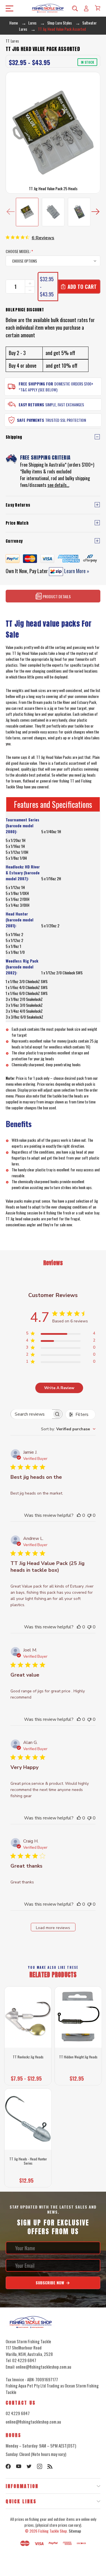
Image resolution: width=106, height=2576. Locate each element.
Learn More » (76, 571)
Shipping (14, 437)
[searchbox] (31, 1414)
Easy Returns (31, 404)
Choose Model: (19, 251)
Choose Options (28, 2077)
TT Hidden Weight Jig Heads (78, 2057)
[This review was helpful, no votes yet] (79, 1515)
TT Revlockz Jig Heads (28, 2057)
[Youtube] (19, 2466)
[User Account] (86, 8)
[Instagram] (40, 2466)
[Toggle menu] (8, 8)
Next (95, 212)
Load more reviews (53, 1928)
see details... (58, 485)
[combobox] (68, 1429)
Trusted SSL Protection (66, 420)
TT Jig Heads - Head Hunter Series (28, 2161)
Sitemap (75, 2531)
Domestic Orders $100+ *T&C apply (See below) (56, 387)
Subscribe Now (50, 2283)
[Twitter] (29, 2466)
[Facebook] (8, 2466)
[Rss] (50, 2466)
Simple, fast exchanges (65, 404)
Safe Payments (31, 420)
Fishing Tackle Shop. (53, 2531)
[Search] (75, 8)
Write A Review (59, 1388)
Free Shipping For (36, 384)
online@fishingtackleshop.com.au (33, 2422)
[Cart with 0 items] (98, 8)
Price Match (17, 523)
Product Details (56, 596)
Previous (11, 212)
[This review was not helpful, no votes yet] (89, 1515)
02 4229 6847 (18, 2413)
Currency (14, 541)
